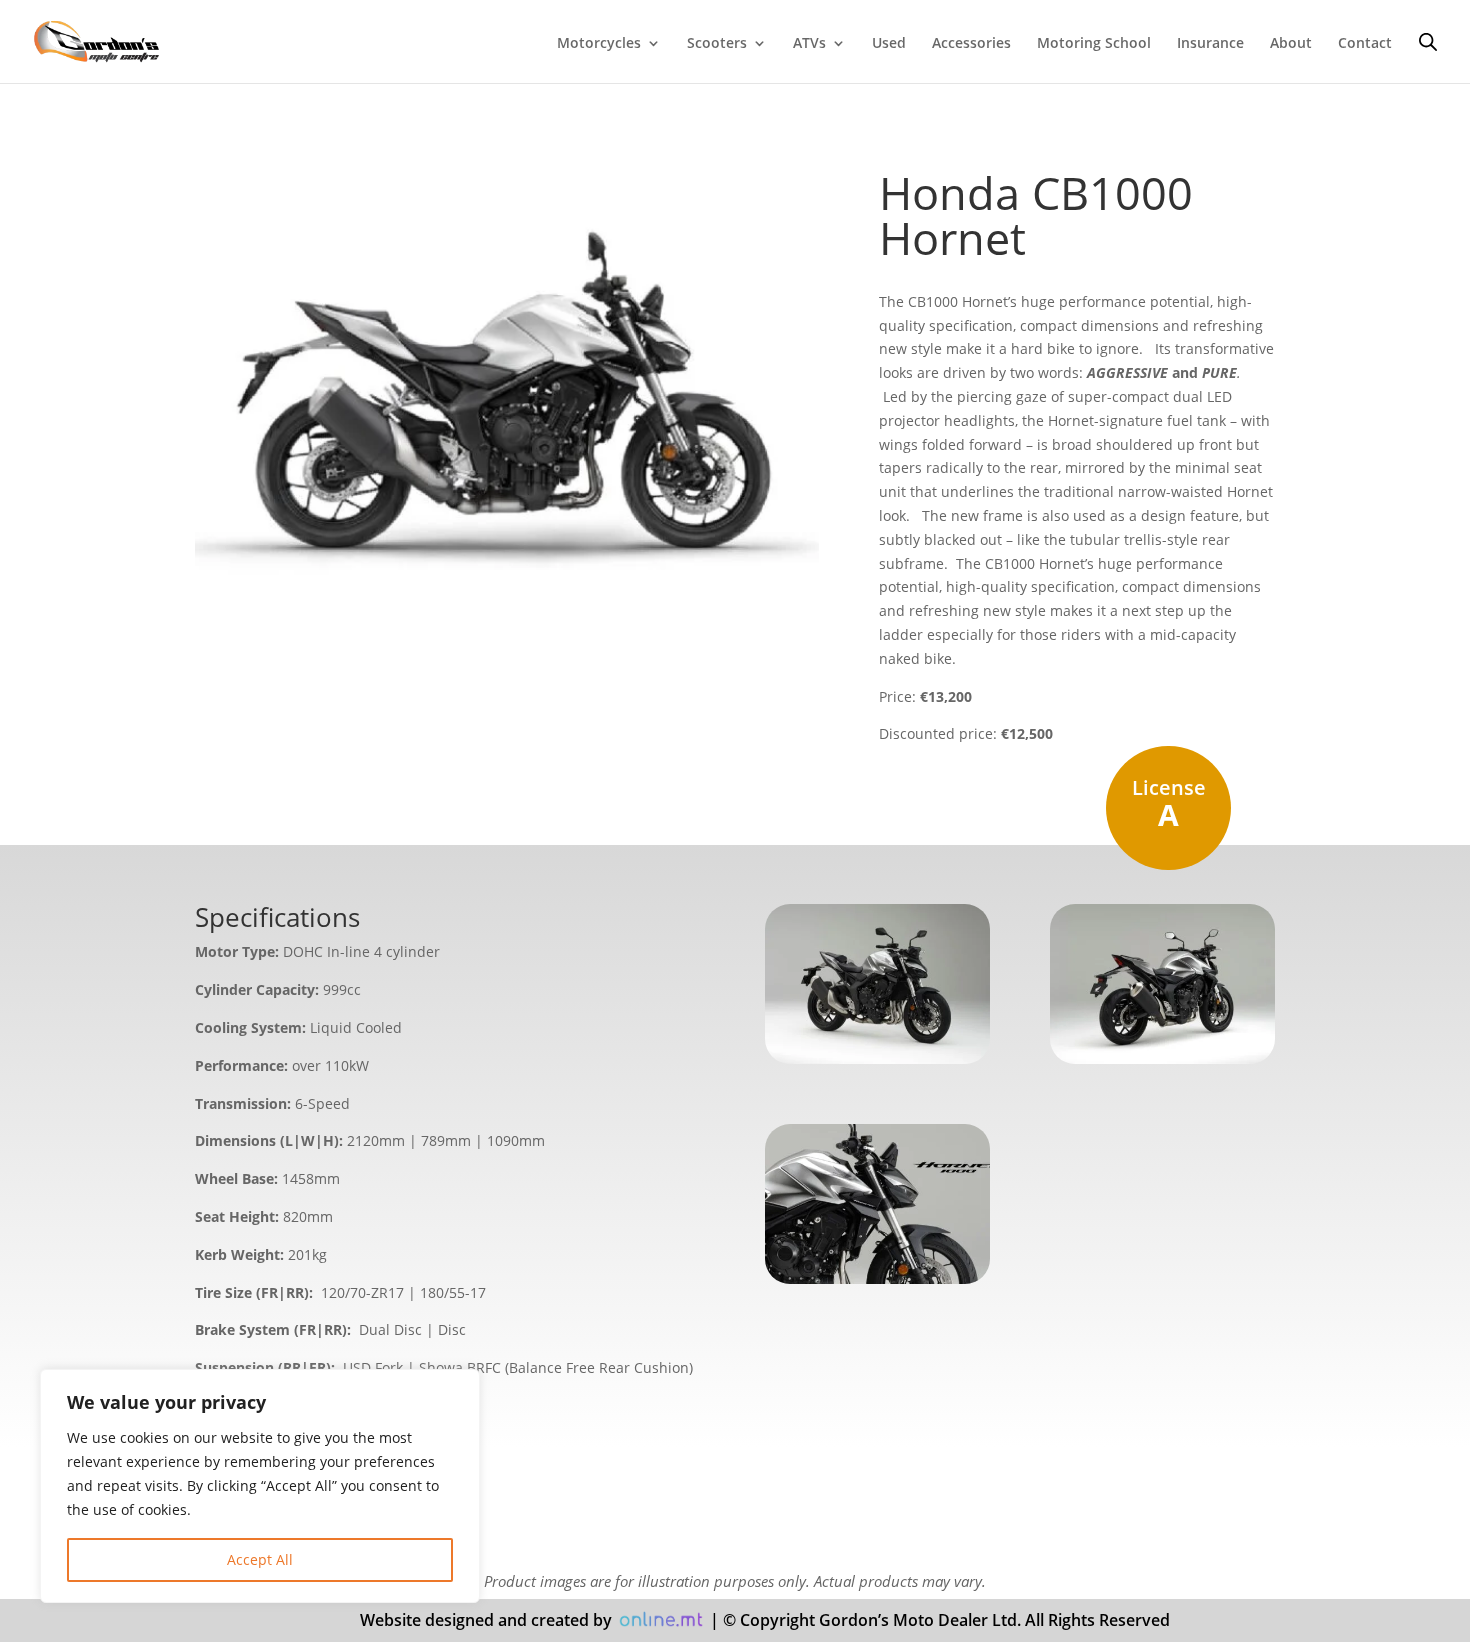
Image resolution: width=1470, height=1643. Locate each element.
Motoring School (1094, 44)
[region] (260, 1486)
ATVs (809, 44)
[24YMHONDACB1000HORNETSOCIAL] (877, 1278)
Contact (1365, 44)
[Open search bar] (1428, 41)
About (1291, 44)
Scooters (717, 44)
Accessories (971, 44)
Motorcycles (599, 44)
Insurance (1210, 44)
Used (889, 44)
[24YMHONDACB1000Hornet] (877, 1058)
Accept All (260, 1559)
